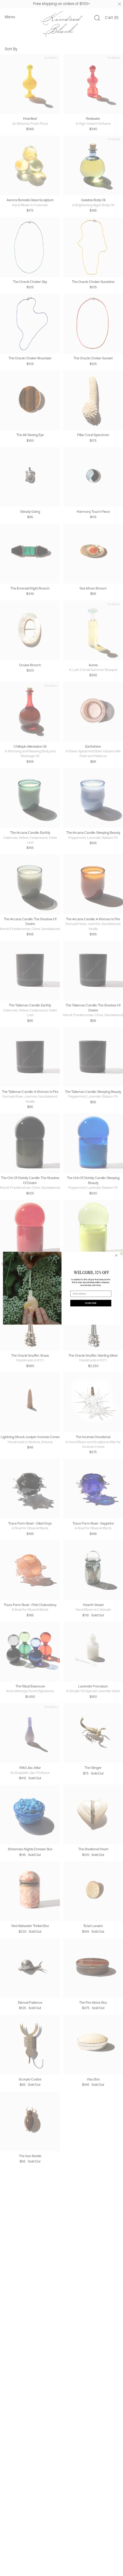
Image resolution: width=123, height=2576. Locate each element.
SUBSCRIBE (91, 1303)
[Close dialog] (116, 1255)
